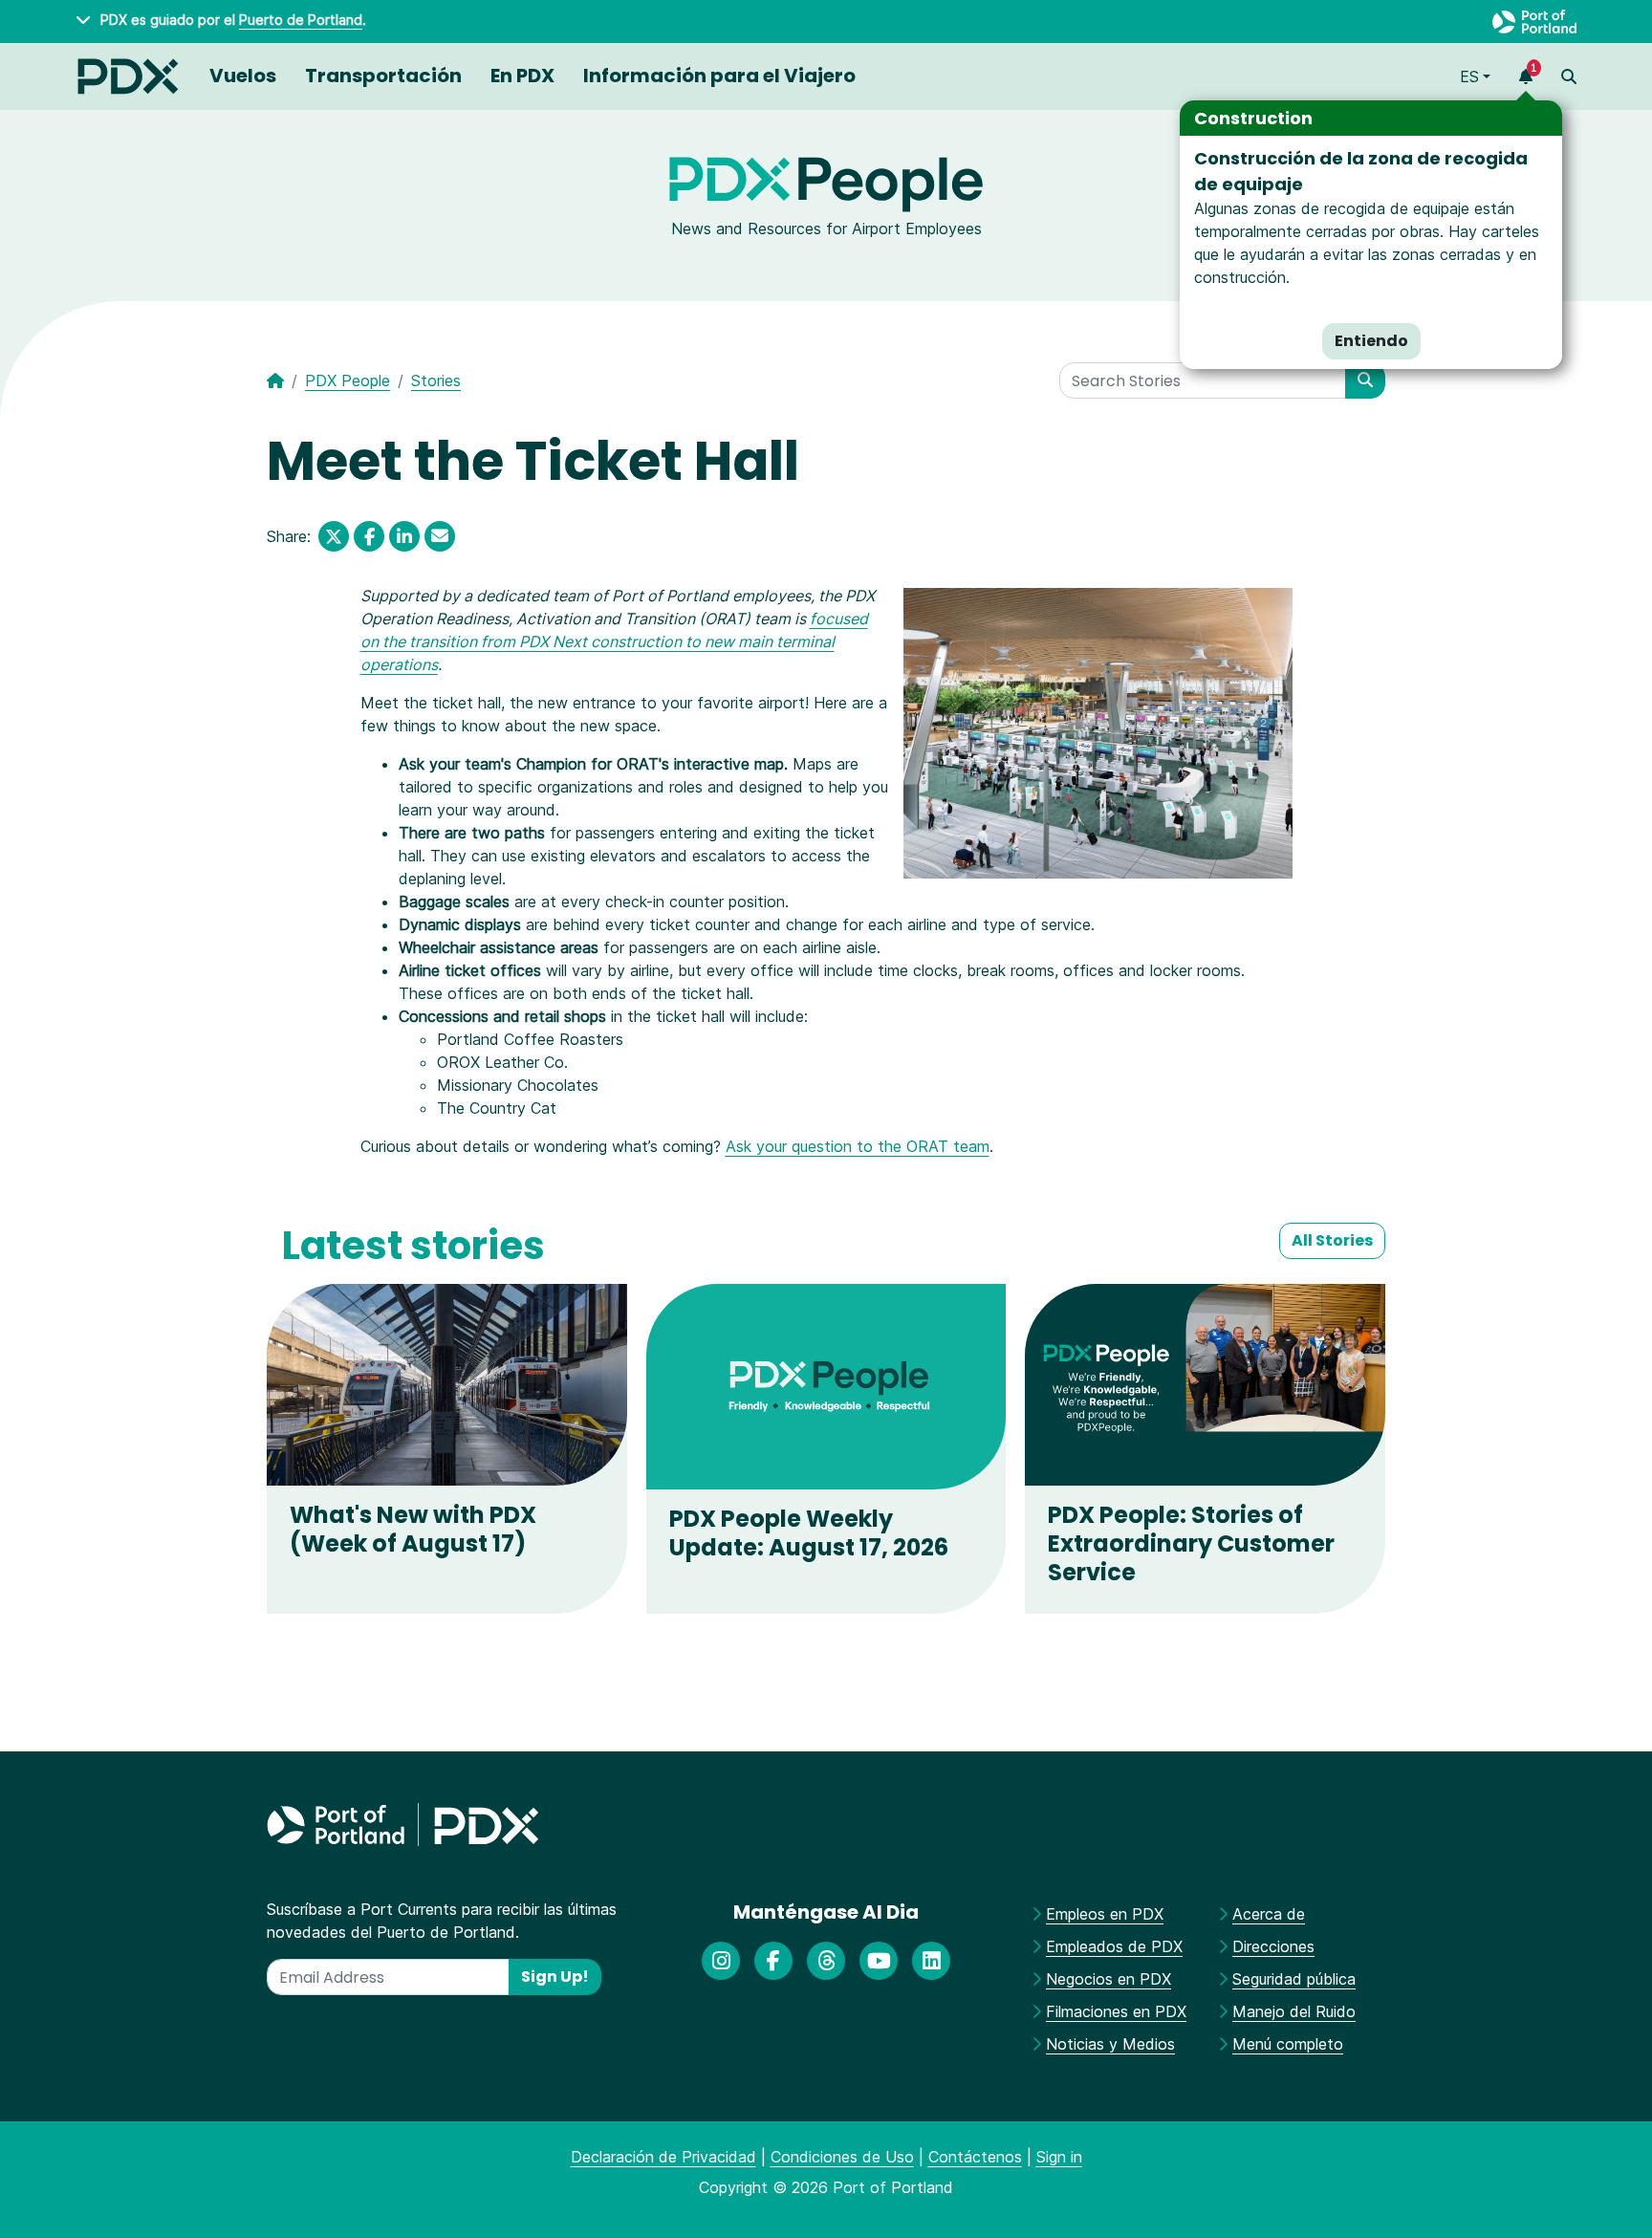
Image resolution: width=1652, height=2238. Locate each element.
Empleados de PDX (1114, 1946)
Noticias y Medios (1110, 2044)
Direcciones (1273, 1946)
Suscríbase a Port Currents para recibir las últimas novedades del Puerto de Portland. (442, 1921)
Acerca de (1269, 1914)
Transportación (383, 76)
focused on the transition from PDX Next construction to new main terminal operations (614, 641)
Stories (436, 380)
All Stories (1332, 1240)
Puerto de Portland (301, 20)
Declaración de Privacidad (663, 2157)
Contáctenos (975, 2157)
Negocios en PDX (1109, 1979)
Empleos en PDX (1105, 1914)
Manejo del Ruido (1294, 2011)
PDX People (348, 380)
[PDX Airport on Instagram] (721, 1963)
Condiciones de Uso (842, 2157)
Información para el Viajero (719, 76)
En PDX (522, 76)
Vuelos (243, 76)
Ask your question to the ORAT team (858, 1146)
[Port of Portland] (1534, 22)
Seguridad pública (1294, 1979)
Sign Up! (555, 1977)
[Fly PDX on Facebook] (773, 1963)
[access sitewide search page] (1569, 76)
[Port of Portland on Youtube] (879, 1963)
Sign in (1059, 2157)
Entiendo (1371, 341)
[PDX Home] (128, 76)
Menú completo (1288, 2044)
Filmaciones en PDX (1116, 2011)
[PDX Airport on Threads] (826, 1963)
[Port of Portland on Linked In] (931, 1963)
